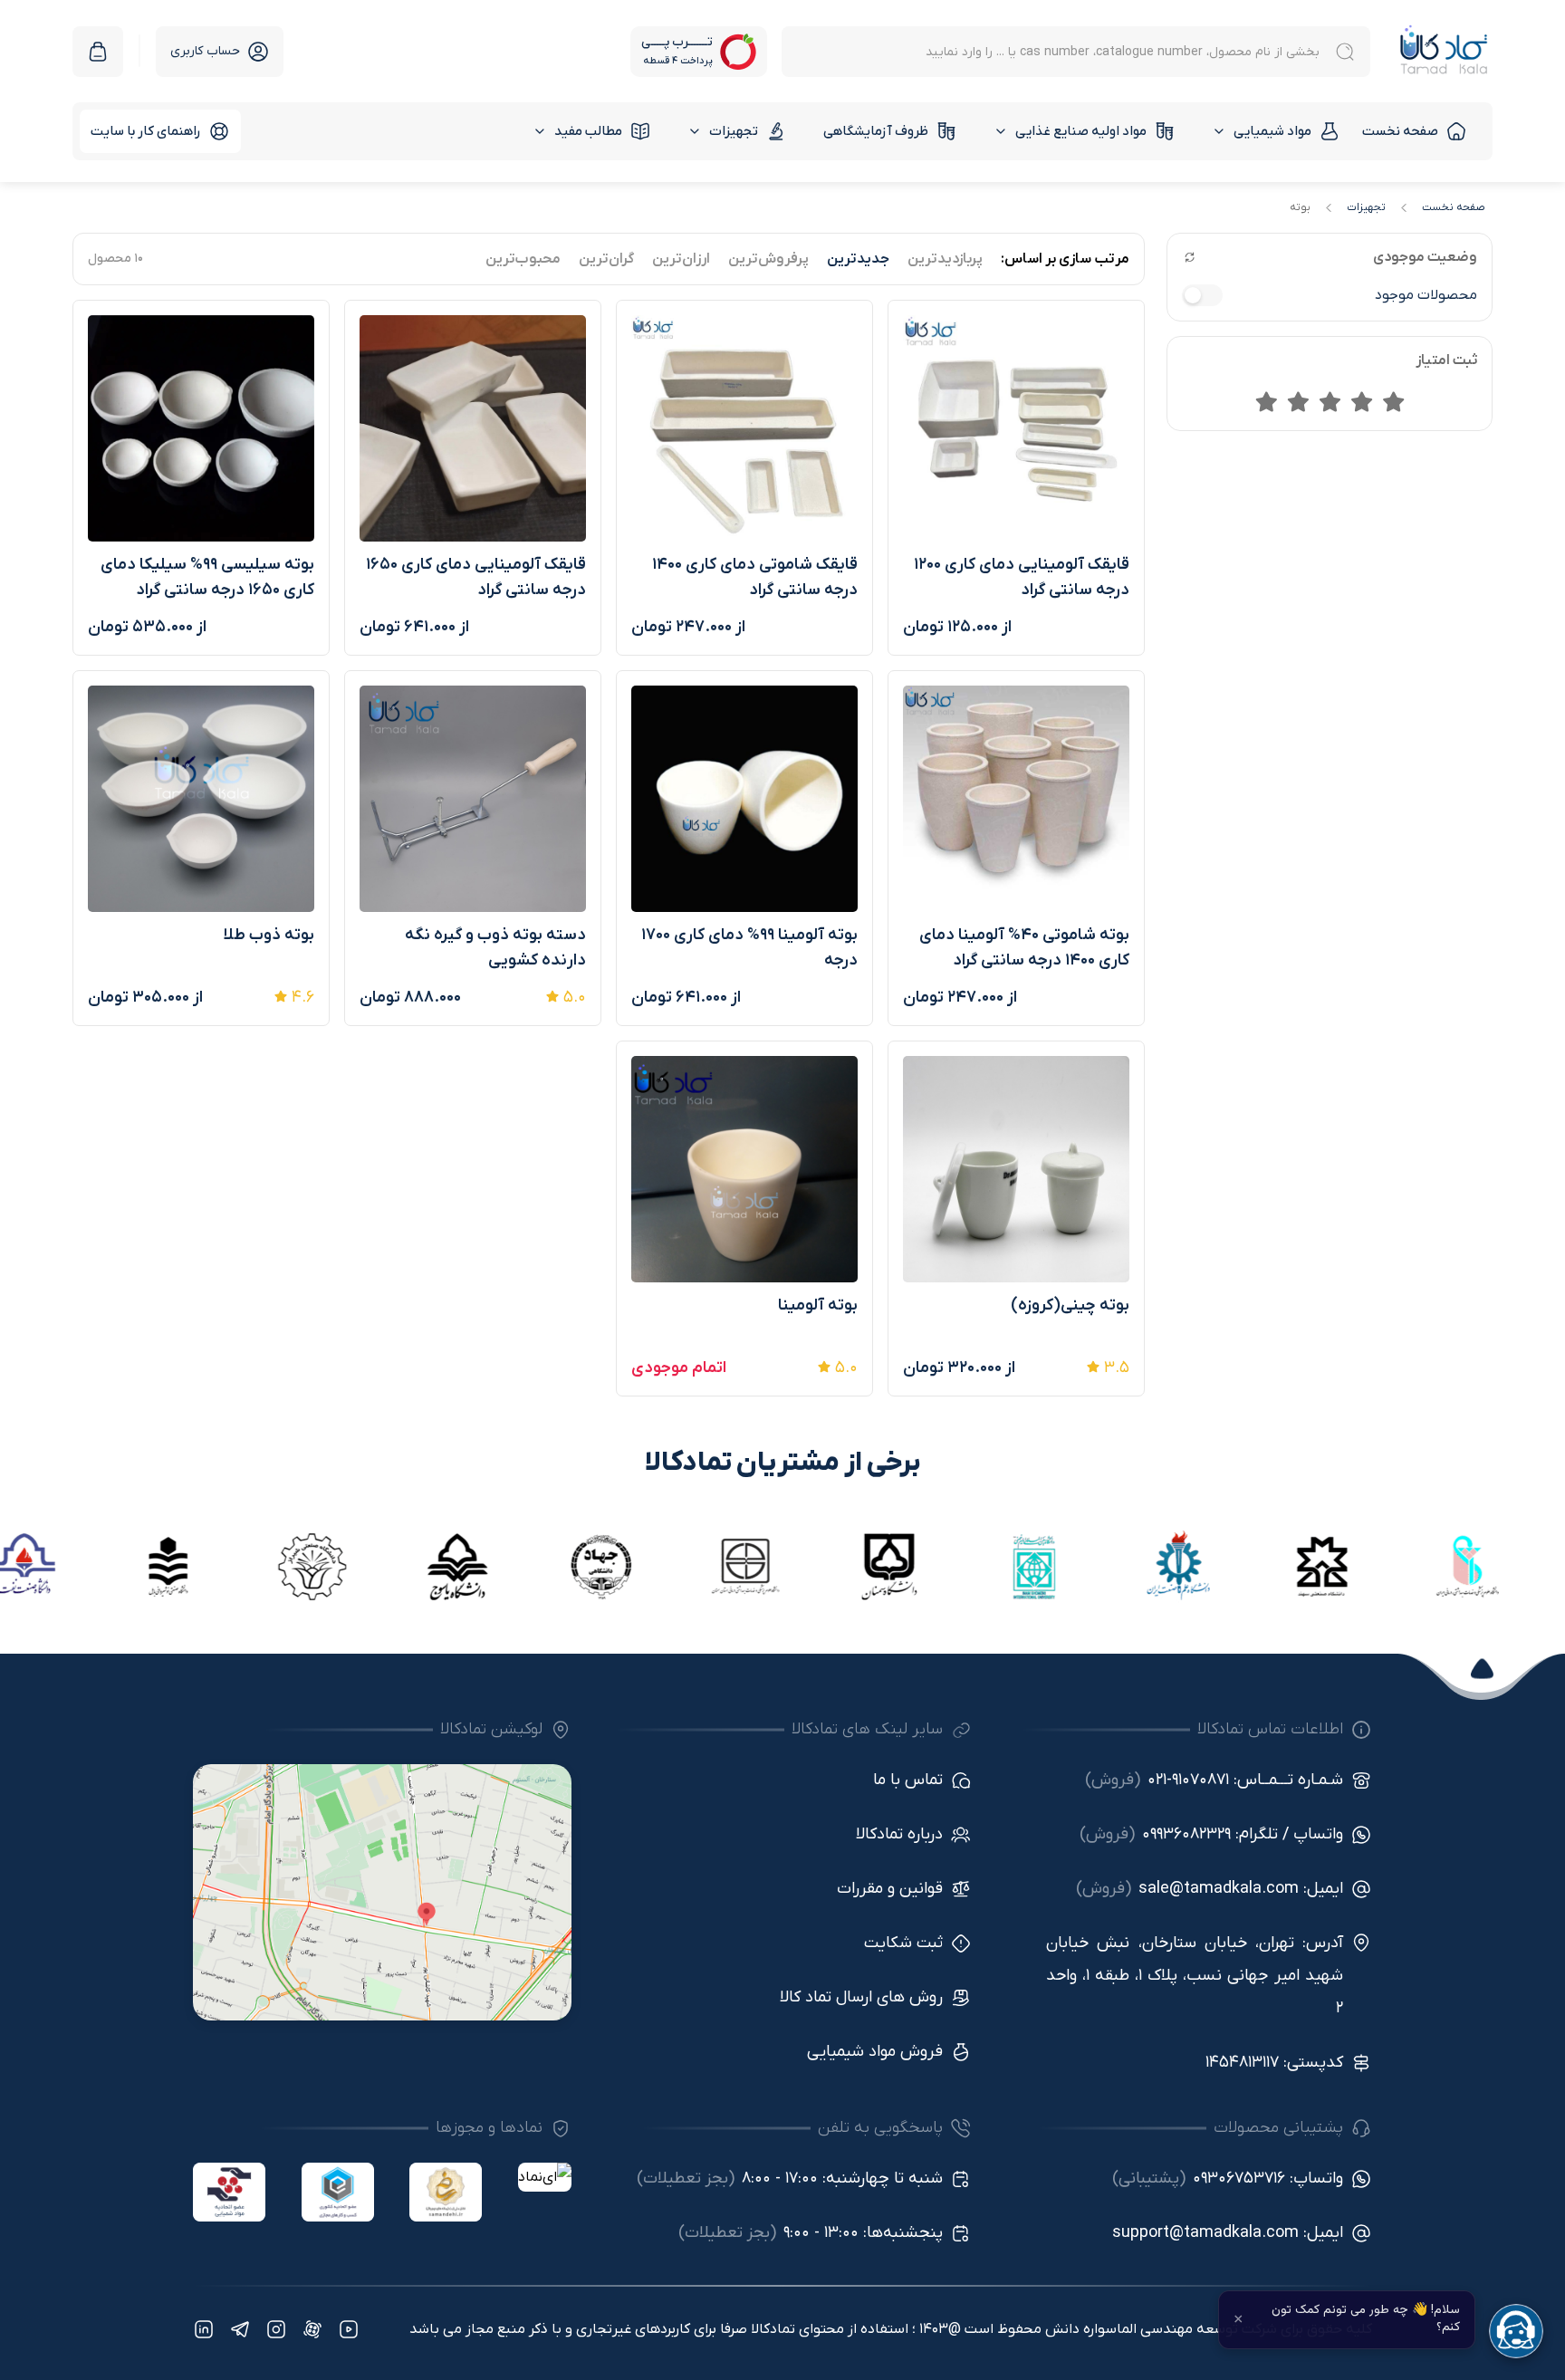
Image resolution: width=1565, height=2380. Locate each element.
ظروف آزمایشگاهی (876, 131)
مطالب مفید (588, 131)
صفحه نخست (1400, 131)
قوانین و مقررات (890, 1889)
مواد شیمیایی (1272, 131)
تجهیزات (734, 131)
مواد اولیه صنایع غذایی (1081, 131)
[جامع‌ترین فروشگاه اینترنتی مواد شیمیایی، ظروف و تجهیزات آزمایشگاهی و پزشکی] (1444, 51)
